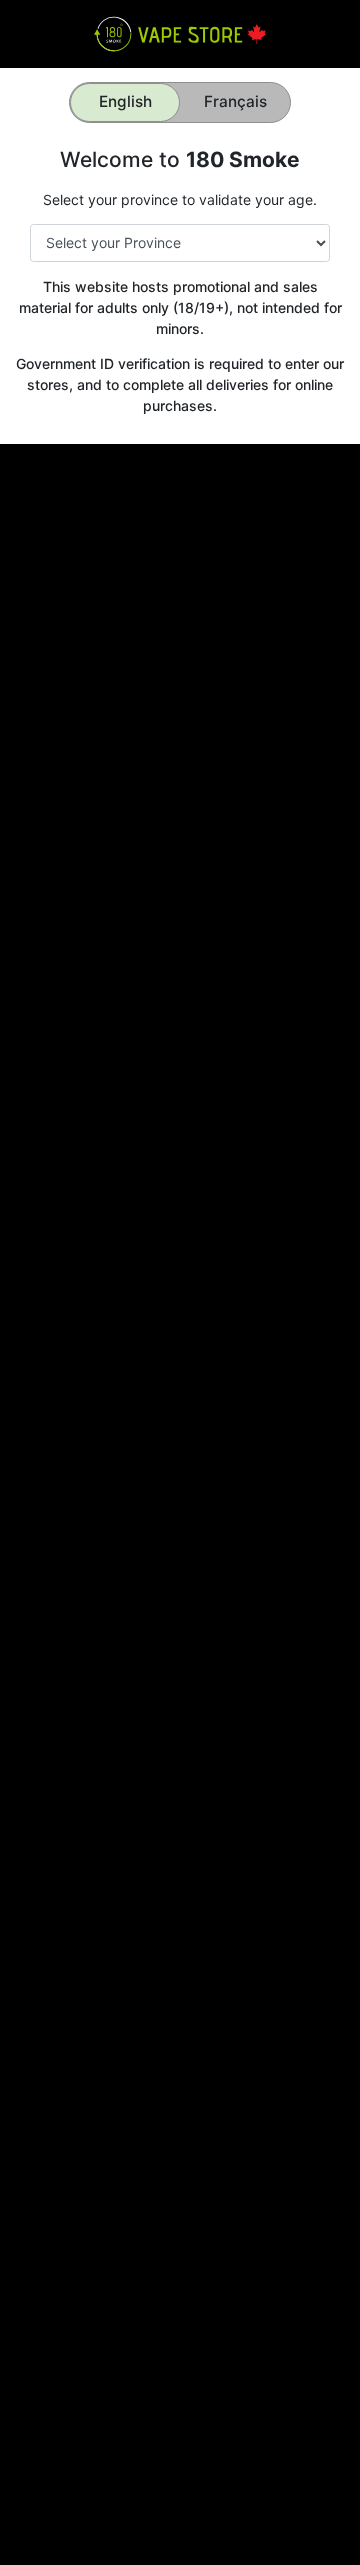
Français (235, 101)
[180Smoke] (179, 32)
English (125, 101)
